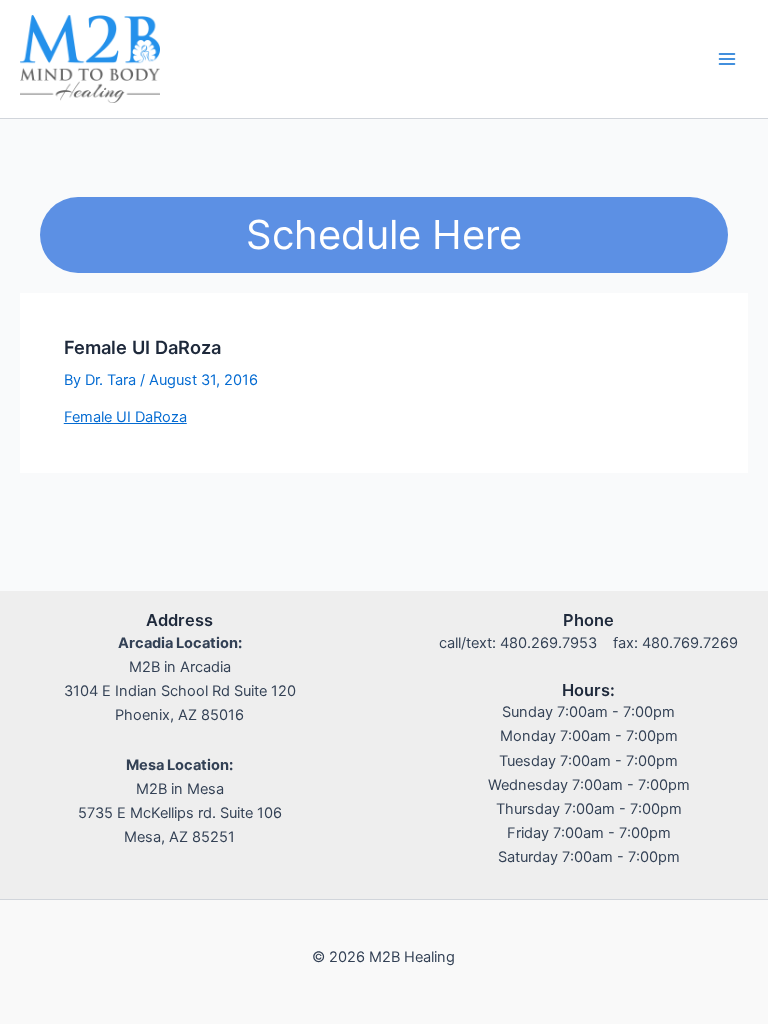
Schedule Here (384, 234)
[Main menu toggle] (727, 59)
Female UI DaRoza (125, 417)
